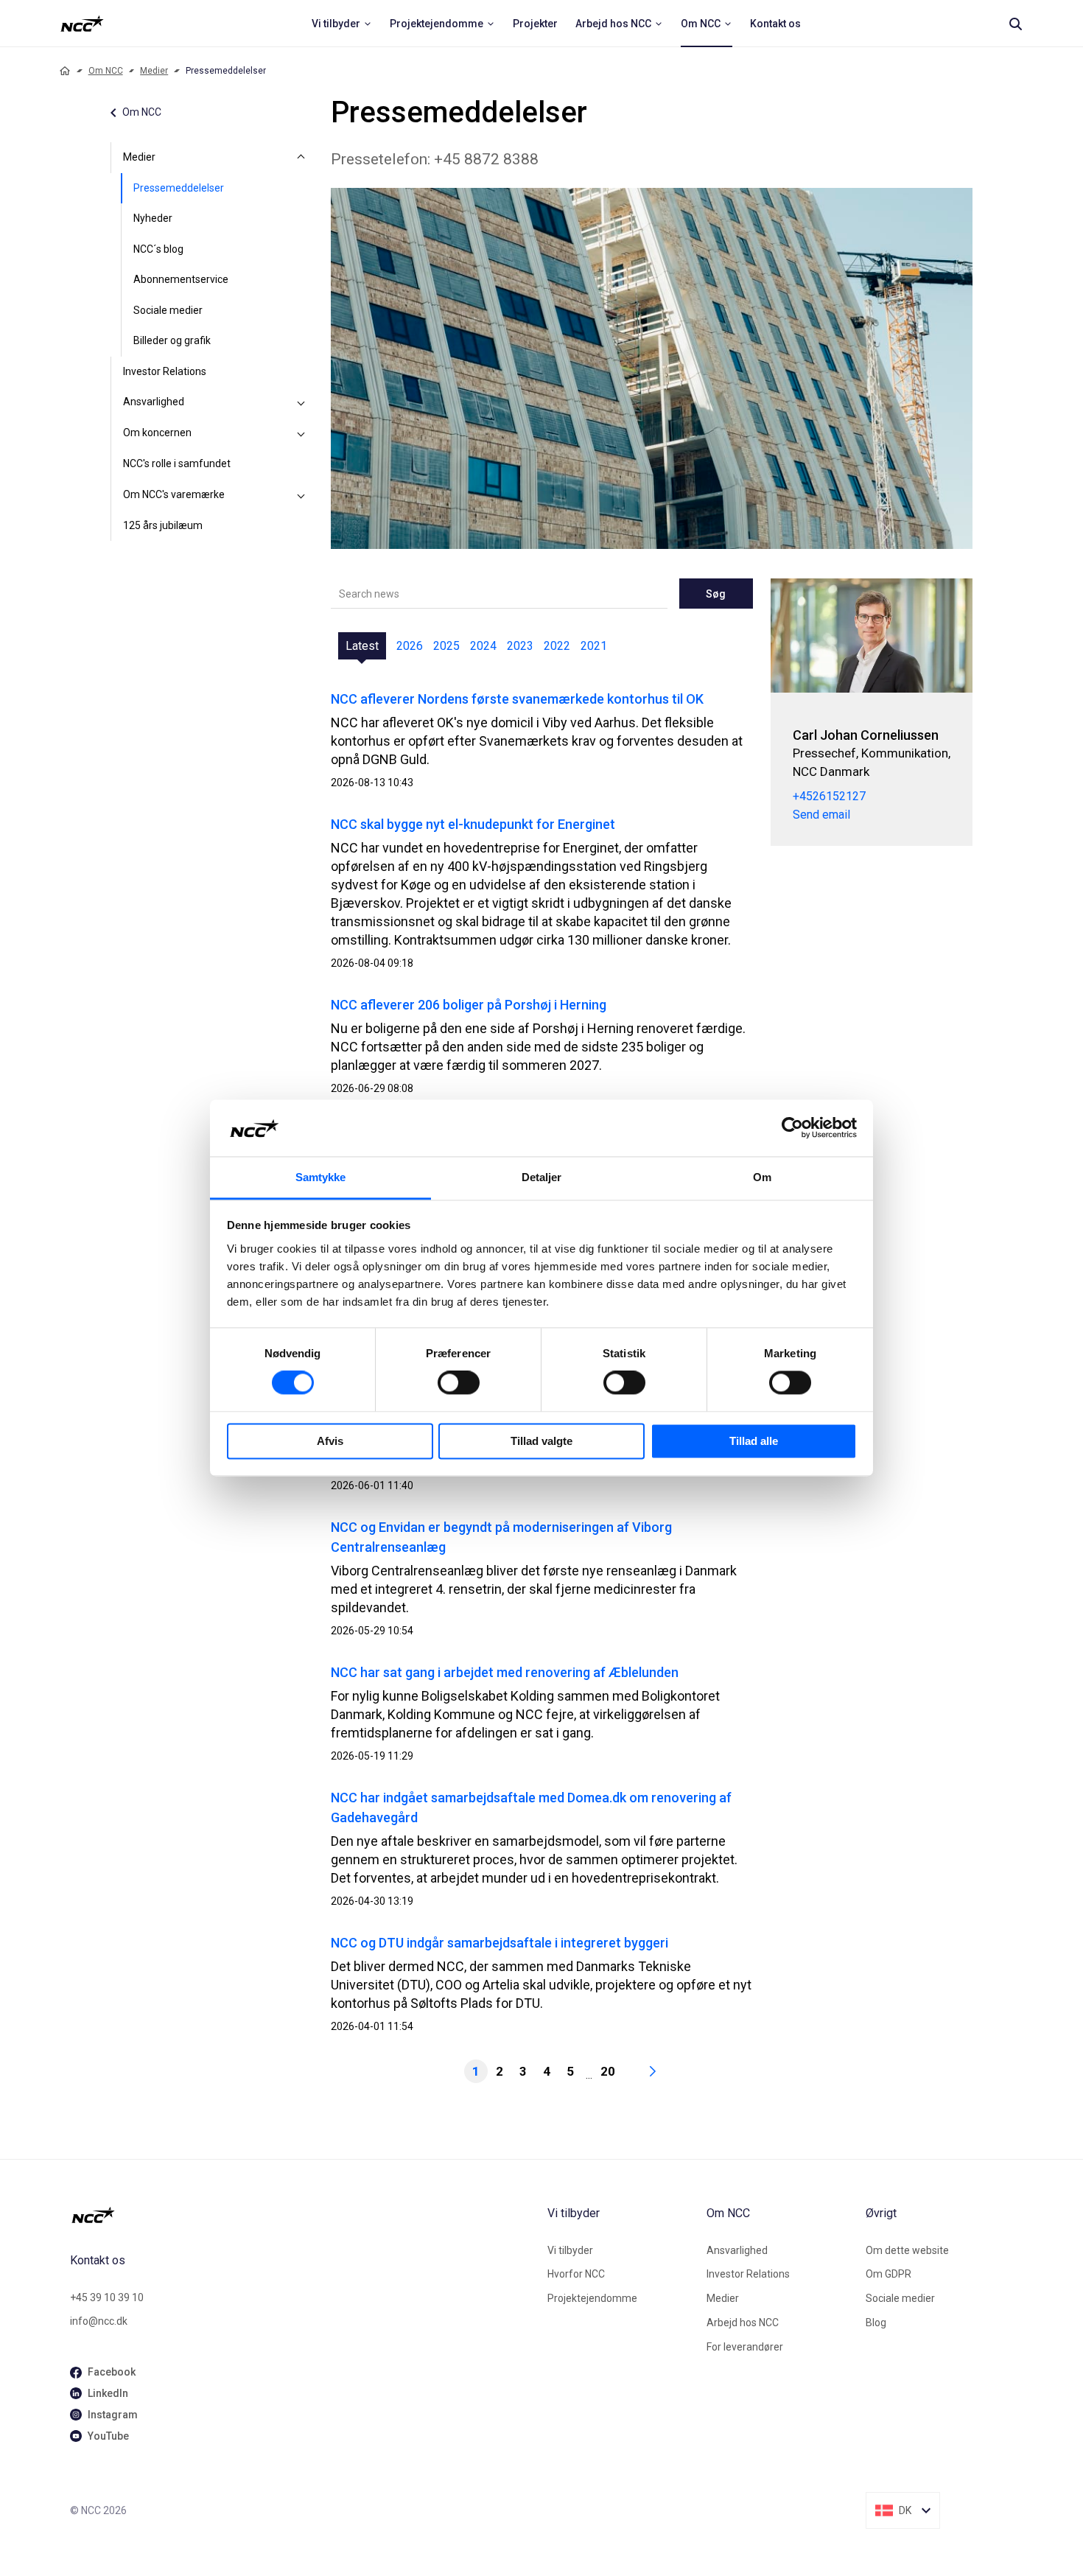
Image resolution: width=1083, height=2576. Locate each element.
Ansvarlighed (154, 402)
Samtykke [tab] (321, 1177)
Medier (154, 71)
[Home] (65, 71)
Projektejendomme (592, 2298)
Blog (876, 2323)
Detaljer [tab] (542, 1177)
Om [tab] (762, 1177)
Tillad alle (754, 1441)
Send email (821, 815)
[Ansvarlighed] (301, 402)
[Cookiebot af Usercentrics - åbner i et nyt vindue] (792, 1128)
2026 (410, 646)
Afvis (330, 1441)
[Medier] (301, 158)
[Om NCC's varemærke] (301, 495)
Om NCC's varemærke (174, 494)
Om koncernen (157, 433)
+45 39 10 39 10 (107, 2297)
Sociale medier (168, 310)
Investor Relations (165, 371)
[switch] (459, 1383)
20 (608, 2071)
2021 (594, 646)
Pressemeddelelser (179, 188)
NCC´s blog (158, 249)
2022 (557, 646)
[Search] (1015, 24)
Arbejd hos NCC (743, 2323)
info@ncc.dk (99, 2321)
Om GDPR (889, 2274)
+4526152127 (829, 796)
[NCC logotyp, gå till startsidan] (303, 2215)
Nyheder (153, 218)
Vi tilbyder (570, 2250)
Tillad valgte (541, 1441)
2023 (520, 646)
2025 (446, 646)
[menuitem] (342, 24)
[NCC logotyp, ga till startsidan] (82, 24)
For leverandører (745, 2347)
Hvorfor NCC (576, 2274)
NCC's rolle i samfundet (177, 463)
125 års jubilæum (163, 525)
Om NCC (106, 71)
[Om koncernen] (301, 433)
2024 (483, 646)
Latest (362, 646)
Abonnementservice (181, 279)
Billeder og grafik (172, 340)
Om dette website (907, 2250)
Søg (716, 594)
